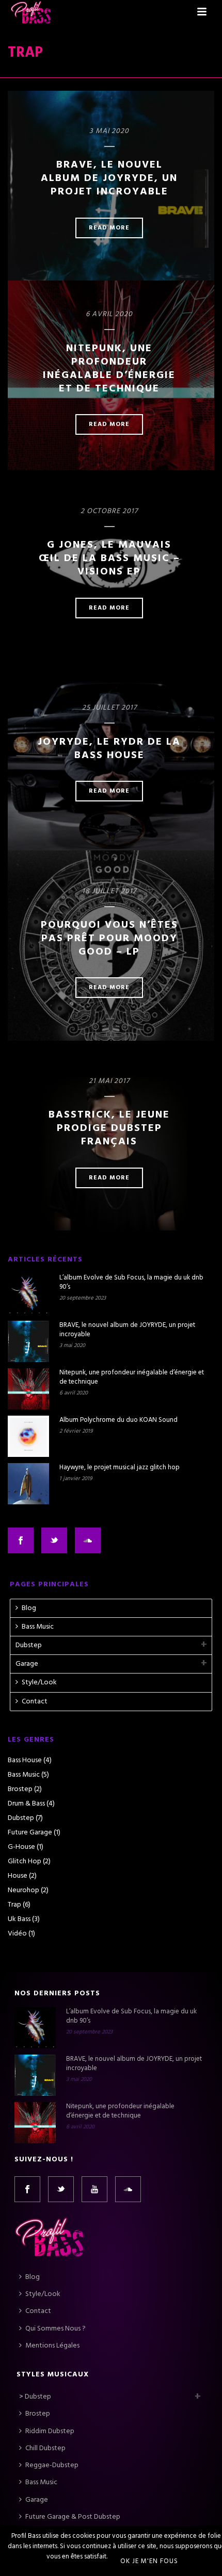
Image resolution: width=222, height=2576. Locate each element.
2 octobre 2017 (109, 511)
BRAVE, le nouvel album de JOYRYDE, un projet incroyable (109, 178)
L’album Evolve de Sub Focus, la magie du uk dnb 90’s (131, 1283)
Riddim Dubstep (50, 2431)
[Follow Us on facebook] (21, 1540)
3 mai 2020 (109, 131)
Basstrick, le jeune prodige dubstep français (109, 1128)
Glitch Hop (25, 1862)
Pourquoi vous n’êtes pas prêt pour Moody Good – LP (109, 939)
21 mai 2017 (109, 1081)
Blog (29, 1608)
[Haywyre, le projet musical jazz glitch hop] (28, 1484)
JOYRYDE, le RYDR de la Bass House (109, 749)
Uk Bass (19, 1919)
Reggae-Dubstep (52, 2465)
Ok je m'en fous (149, 2561)
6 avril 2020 (109, 314)
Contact (35, 1702)
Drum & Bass (26, 1804)
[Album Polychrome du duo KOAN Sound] (28, 1436)
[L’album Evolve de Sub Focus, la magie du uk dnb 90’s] (28, 1294)
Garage (27, 1664)
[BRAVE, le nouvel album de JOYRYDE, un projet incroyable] (28, 1341)
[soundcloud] (128, 2189)
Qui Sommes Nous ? (55, 2329)
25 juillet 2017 (109, 708)
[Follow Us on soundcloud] (88, 1540)
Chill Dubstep (45, 2448)
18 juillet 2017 (109, 891)
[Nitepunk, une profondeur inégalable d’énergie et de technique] (28, 1389)
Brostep (20, 1790)
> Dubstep (35, 2397)
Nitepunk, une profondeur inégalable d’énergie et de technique (109, 369)
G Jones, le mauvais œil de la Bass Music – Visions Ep (109, 559)
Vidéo (17, 1934)
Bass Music (38, 1627)
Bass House (25, 1761)
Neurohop (23, 1891)
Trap (14, 1905)
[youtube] (94, 2189)
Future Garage (30, 1833)
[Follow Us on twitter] (54, 1540)
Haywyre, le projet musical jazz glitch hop (120, 1468)
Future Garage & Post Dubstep (73, 2517)
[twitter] (61, 2189)
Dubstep (29, 1645)
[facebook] (27, 2189)
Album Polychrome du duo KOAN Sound (118, 1420)
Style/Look (39, 1683)
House (18, 1876)
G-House (21, 1847)
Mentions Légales (52, 2346)
